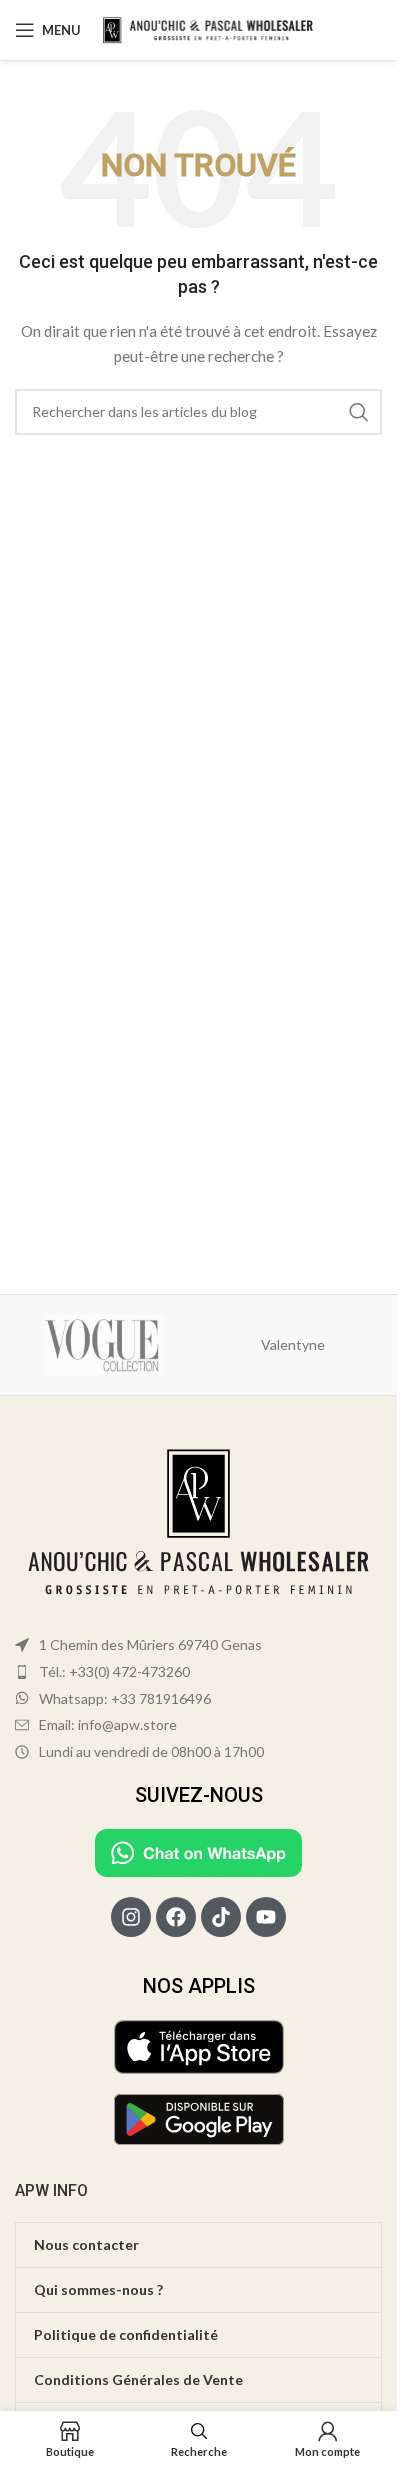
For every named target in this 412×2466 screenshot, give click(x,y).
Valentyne (293, 1344)
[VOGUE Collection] (104, 1345)
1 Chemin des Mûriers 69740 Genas (150, 1644)
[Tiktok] (221, 1917)
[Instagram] (131, 1917)
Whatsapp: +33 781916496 (125, 1698)
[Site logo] (211, 28)
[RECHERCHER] (359, 412)
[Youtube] (266, 1917)
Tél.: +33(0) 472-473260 (114, 1671)
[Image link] (198, 1523)
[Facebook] (176, 1917)
